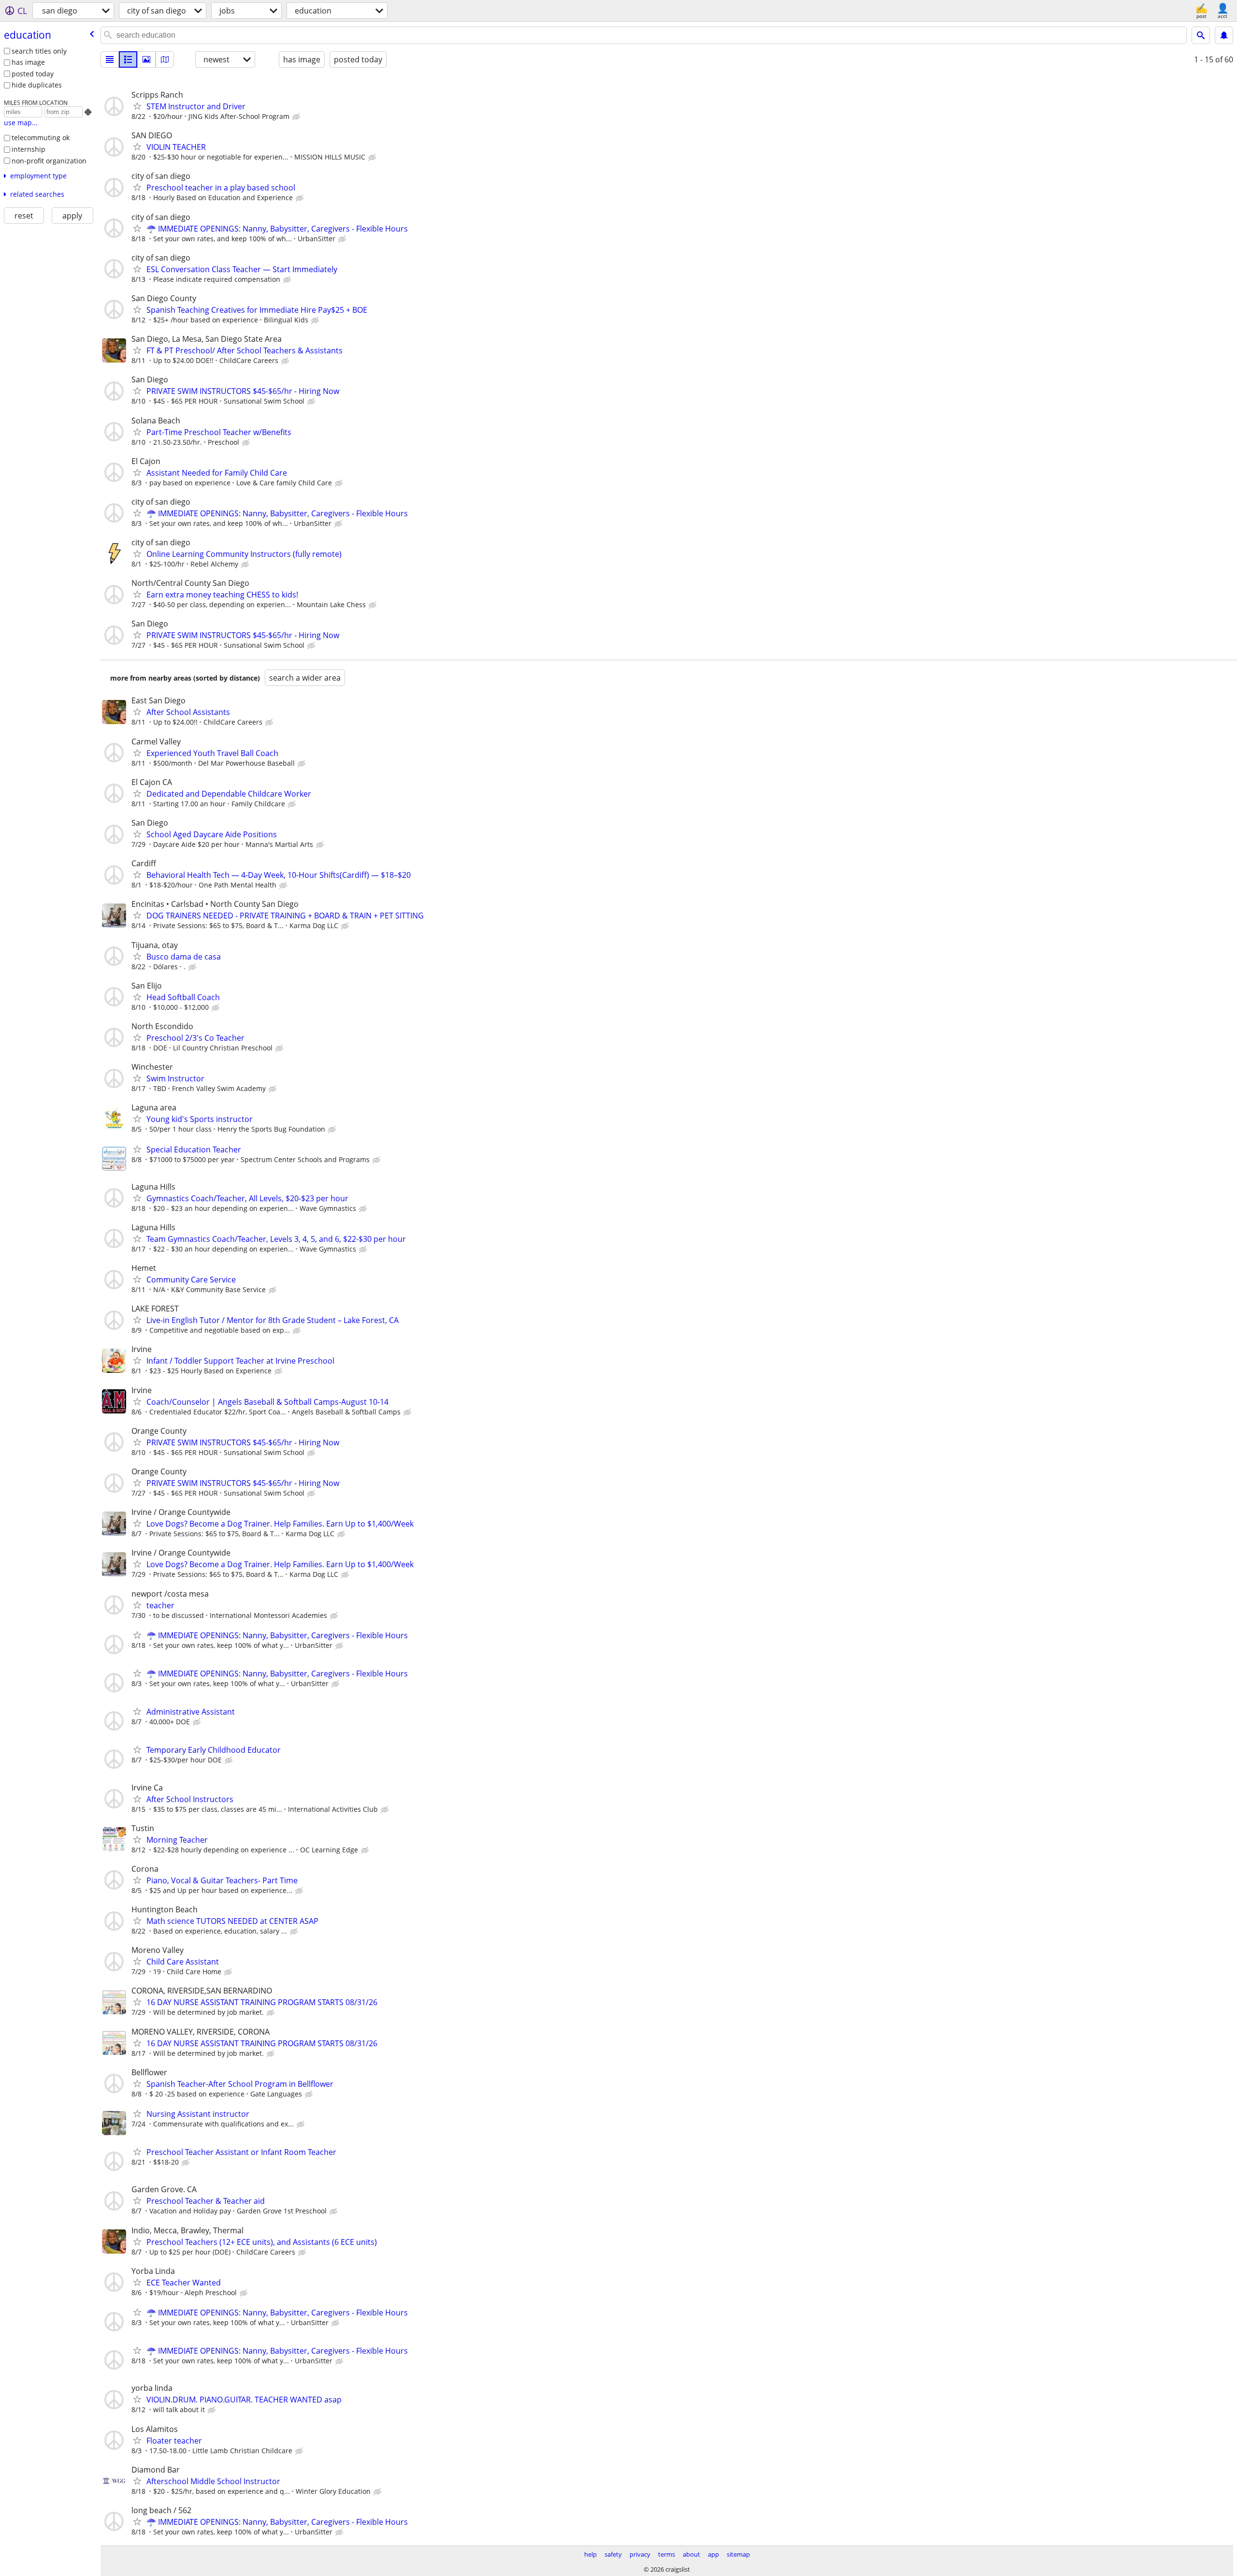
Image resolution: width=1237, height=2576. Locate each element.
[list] (110, 59)
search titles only (39, 51)
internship (29, 149)
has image (28, 62)
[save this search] (1224, 35)
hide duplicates (37, 85)
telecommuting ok (41, 138)
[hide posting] (297, 117)
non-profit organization (49, 161)
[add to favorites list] (137, 106)
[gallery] (146, 59)
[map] (165, 59)
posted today (33, 74)
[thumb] (128, 59)
